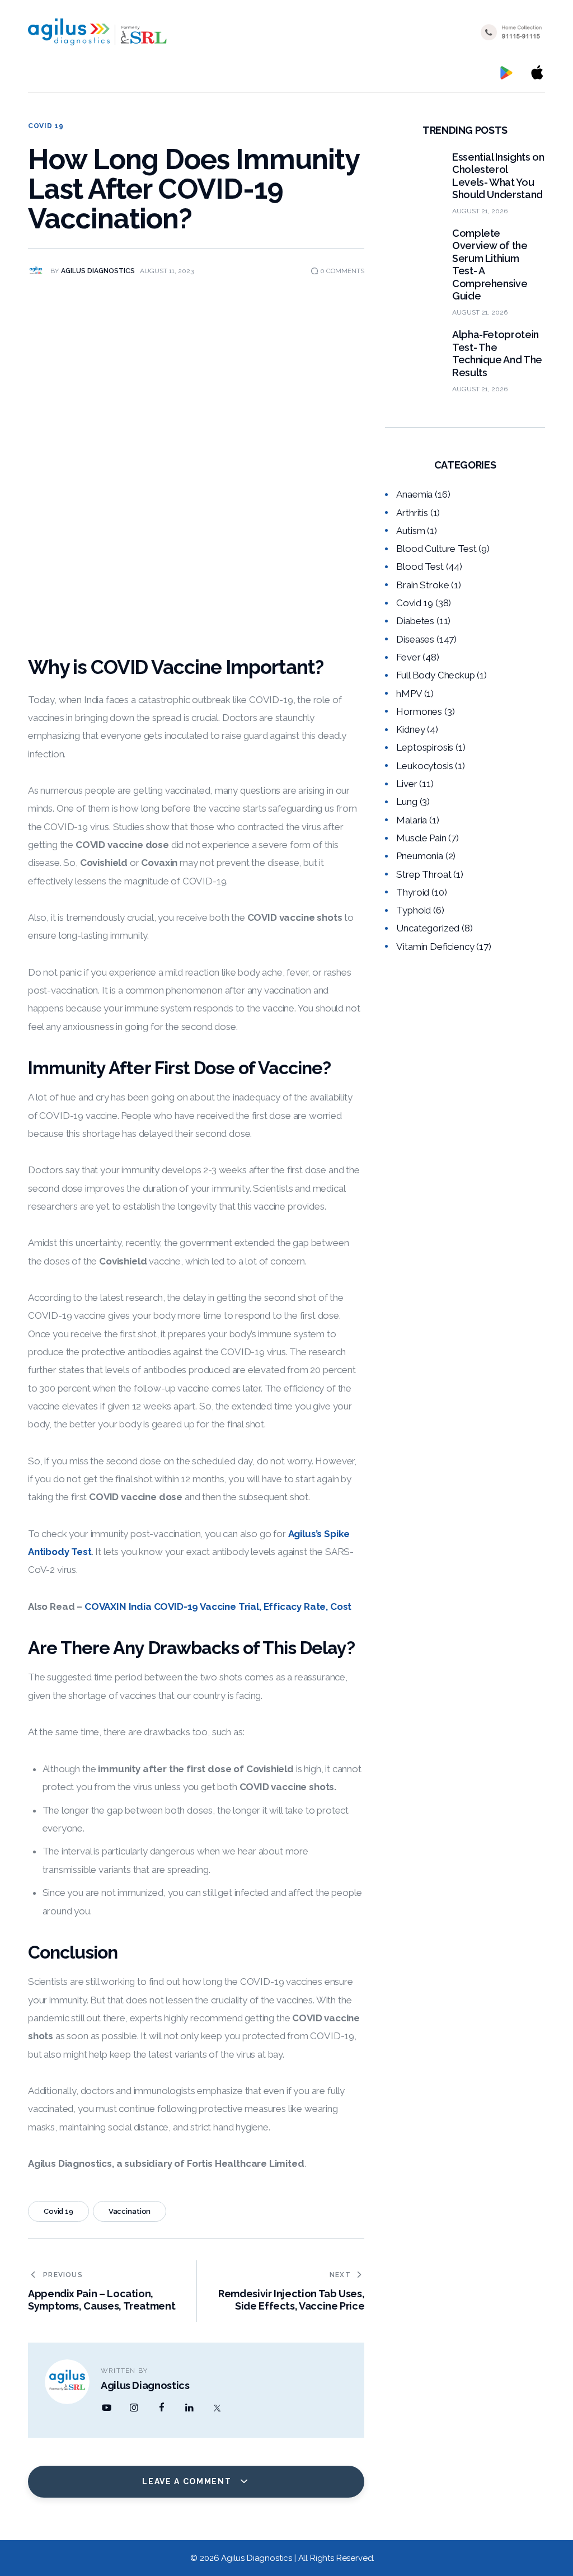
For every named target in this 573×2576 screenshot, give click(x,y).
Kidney (410, 729)
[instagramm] (134, 2408)
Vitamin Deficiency (435, 947)
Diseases (415, 639)
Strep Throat (424, 874)
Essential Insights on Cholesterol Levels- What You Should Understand (498, 176)
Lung (407, 802)
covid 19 (58, 2211)
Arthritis (412, 513)
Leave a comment (188, 2481)
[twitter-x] (217, 2408)
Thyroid (413, 892)
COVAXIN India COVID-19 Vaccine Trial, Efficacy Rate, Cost (218, 1607)
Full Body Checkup (435, 675)
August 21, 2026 (480, 211)
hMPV (409, 694)
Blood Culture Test (436, 549)
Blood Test (420, 566)
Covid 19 (46, 126)
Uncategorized (428, 928)
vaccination (130, 2211)
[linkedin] (189, 2408)
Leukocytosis (424, 766)
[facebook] (162, 2408)
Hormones (419, 711)
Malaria (412, 820)
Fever (408, 657)
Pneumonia (419, 856)
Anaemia (414, 494)
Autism (410, 531)
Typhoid (414, 910)
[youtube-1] (106, 2408)
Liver (407, 784)
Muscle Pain (421, 838)
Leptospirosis (425, 747)
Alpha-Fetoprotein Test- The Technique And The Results (497, 353)
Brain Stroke (422, 585)
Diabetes (415, 621)
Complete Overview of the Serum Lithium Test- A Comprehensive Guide (490, 265)
